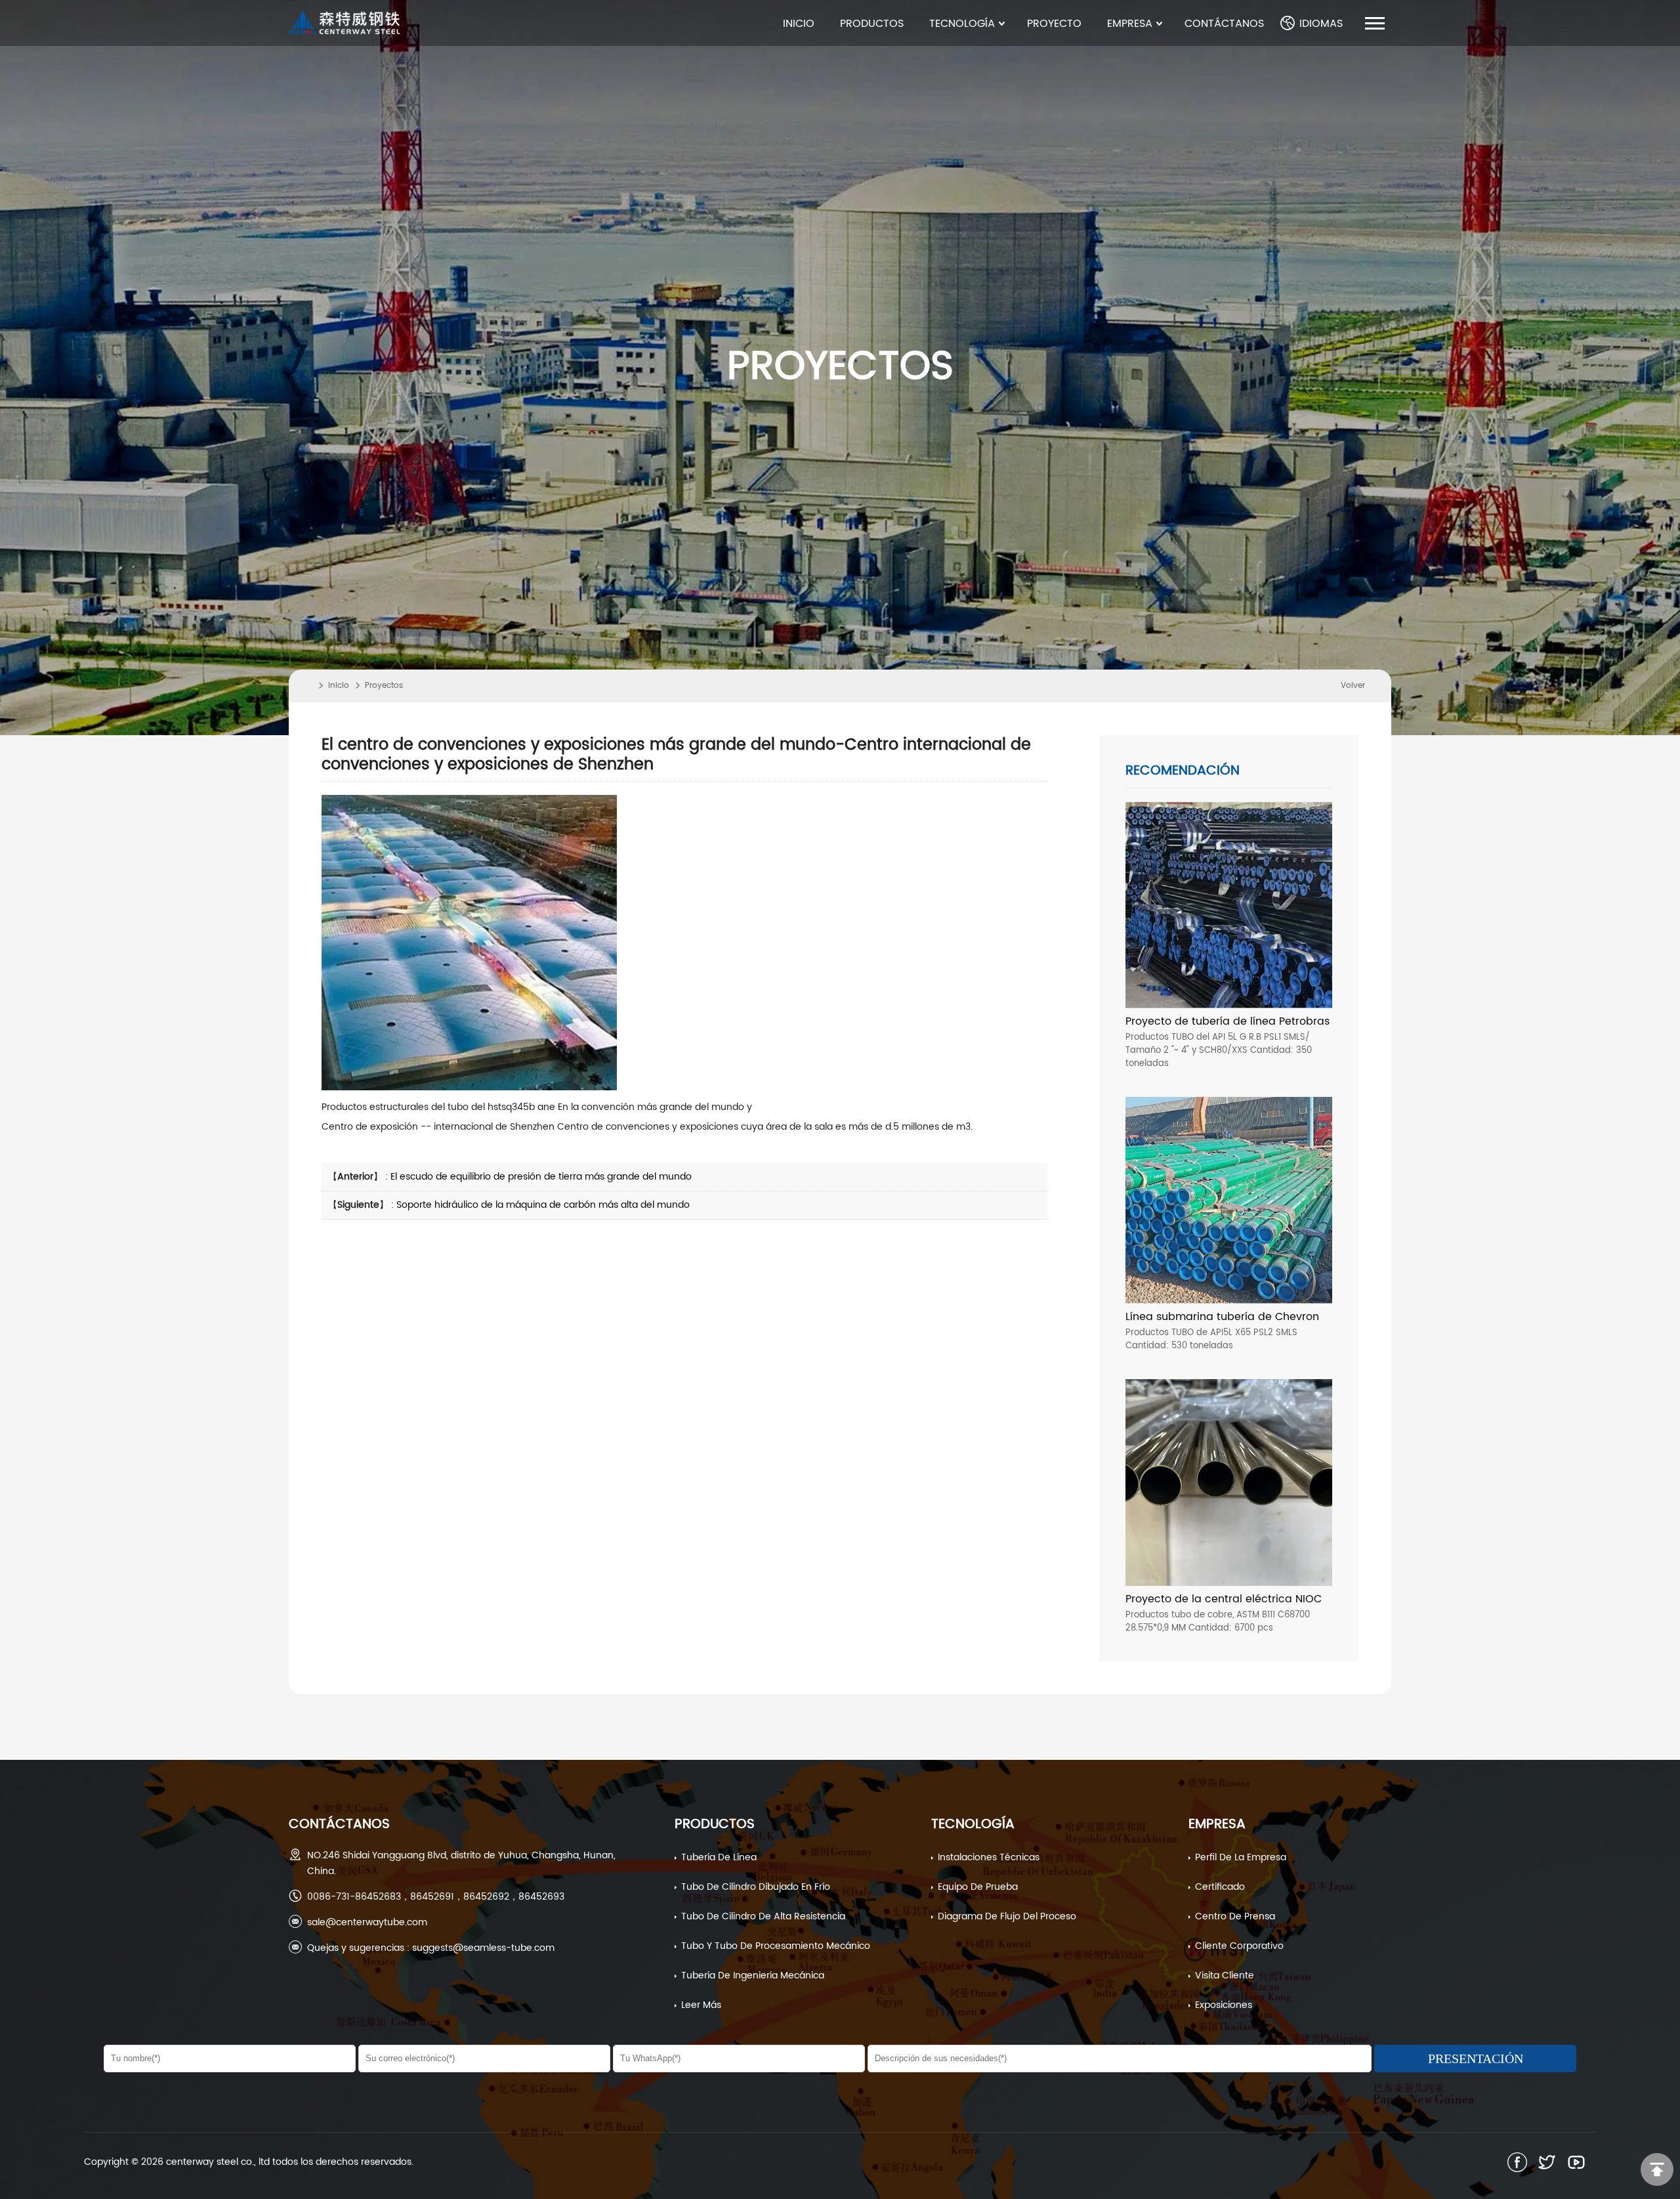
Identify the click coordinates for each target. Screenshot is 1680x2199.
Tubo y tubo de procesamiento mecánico (776, 1946)
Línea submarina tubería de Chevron (1222, 1317)
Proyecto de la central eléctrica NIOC (1224, 1599)
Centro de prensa (1235, 1916)
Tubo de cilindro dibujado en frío (756, 1887)
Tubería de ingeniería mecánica (753, 1975)
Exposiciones (1224, 2005)
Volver (1353, 686)
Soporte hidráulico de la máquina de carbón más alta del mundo (543, 1205)
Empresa (1217, 1825)
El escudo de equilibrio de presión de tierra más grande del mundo (541, 1177)
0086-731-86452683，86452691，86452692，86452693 (436, 1897)
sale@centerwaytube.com (367, 1922)
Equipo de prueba (978, 1887)
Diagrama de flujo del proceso (1007, 1916)
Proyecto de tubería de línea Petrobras (1228, 1021)
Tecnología (973, 1825)
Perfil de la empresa (1241, 1857)
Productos (715, 1825)
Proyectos (384, 686)
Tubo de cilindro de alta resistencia (763, 1916)
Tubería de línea (719, 1857)
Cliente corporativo (1239, 1946)
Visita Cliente (1225, 1975)
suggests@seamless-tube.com (483, 1948)
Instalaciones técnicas (989, 1857)
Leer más (701, 2005)
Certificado (1220, 1887)
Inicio (339, 686)
